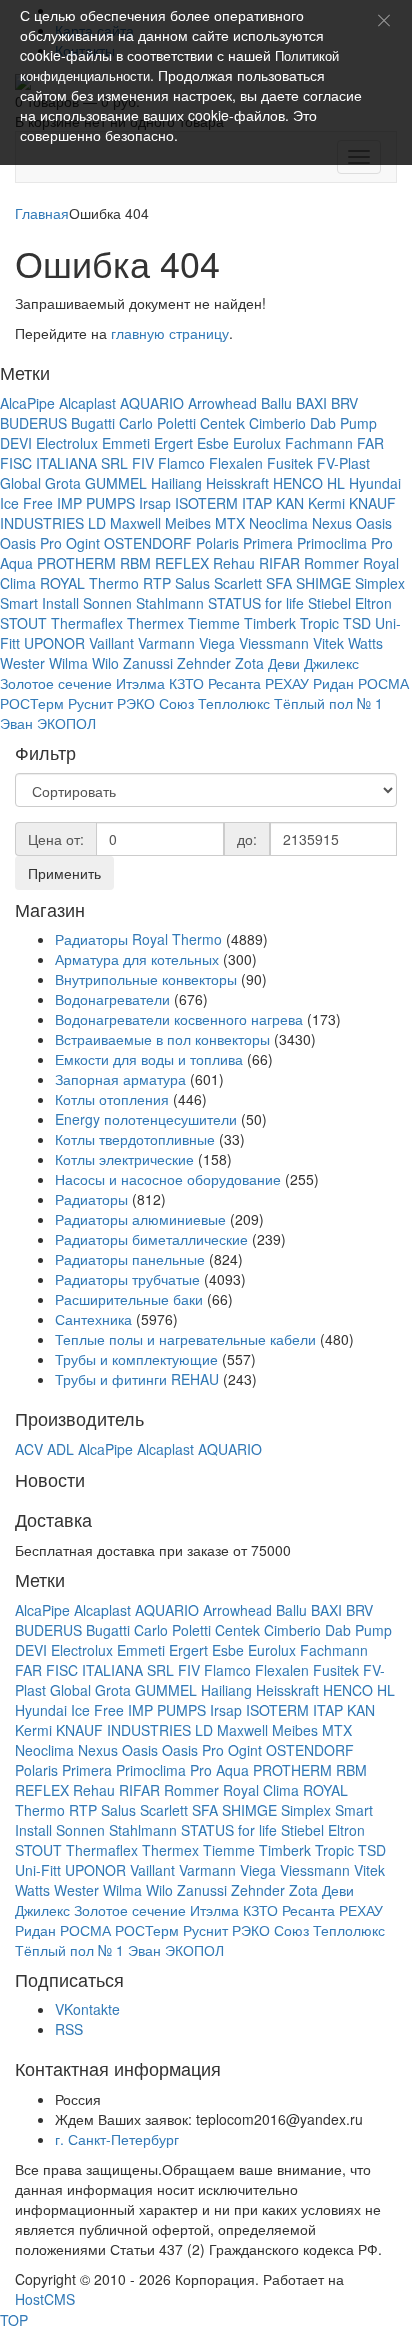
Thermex (155, 623)
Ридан (333, 683)
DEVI (16, 443)
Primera (268, 543)
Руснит (90, 703)
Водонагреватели (112, 999)
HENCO (298, 483)
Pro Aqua (219, 1770)
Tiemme (214, 623)
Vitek (328, 643)
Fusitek (290, 463)
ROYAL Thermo (89, 583)
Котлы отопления (114, 1099)
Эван (16, 723)
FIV (143, 463)
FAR (370, 443)
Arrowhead (222, 403)
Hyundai (375, 483)
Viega (217, 643)
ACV (29, 1449)
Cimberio (277, 423)
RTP (157, 583)
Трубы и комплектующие (136, 1359)
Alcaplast (87, 403)
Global (20, 483)
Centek (222, 423)
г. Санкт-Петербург (117, 2139)
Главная (42, 213)
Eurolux (257, 443)
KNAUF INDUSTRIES (123, 1730)
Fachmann (319, 443)
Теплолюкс (234, 703)
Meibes (188, 523)
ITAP (257, 503)
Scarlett (238, 583)
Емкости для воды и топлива (149, 1059)
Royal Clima (261, 1790)
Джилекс (331, 663)
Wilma (68, 663)
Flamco (181, 463)
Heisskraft (237, 483)
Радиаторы (93, 1199)
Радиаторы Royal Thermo (138, 939)
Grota (63, 483)
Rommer (331, 563)
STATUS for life (256, 603)
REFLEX (182, 563)
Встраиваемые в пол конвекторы (162, 1039)
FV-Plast (343, 463)
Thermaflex (87, 623)
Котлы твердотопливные (135, 1139)
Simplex (380, 583)
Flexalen (236, 463)
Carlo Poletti (157, 423)
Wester (22, 663)
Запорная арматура (120, 1079)
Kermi (326, 503)
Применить (64, 873)
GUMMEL (116, 483)
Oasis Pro (31, 543)
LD (97, 523)
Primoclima (332, 543)
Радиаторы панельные (130, 1259)
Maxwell (135, 523)
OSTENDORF (148, 543)
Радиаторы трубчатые (127, 1279)
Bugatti (93, 423)
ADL (60, 1449)
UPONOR (54, 643)
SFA (279, 583)
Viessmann (274, 643)
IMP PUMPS (96, 503)
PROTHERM (76, 563)
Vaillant (111, 643)
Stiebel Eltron (350, 603)
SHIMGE (323, 583)
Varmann (166, 643)
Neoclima (278, 523)
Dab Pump (343, 423)
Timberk (270, 623)
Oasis (374, 523)
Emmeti (126, 443)
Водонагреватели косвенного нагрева (179, 1019)
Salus (192, 583)
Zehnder (204, 663)
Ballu (276, 403)
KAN (290, 503)
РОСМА (383, 683)
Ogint (83, 543)
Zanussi (148, 663)
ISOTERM (206, 503)
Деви (284, 663)
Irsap (155, 503)
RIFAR (279, 563)
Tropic (319, 623)
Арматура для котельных (137, 959)
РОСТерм (32, 703)
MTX (230, 523)
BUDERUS (33, 423)
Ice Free (26, 503)
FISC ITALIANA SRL (64, 463)
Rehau (234, 563)
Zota (249, 663)
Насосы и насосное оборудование (168, 1179)
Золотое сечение (56, 683)
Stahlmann (170, 603)
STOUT (23, 623)
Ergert (173, 443)
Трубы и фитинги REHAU (137, 1379)
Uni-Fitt (38, 1870)
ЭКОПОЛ (66, 723)
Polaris (217, 543)
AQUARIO (152, 403)
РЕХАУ (287, 683)
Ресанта (234, 683)
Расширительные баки (129, 1299)
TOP (14, 2320)
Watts (365, 643)
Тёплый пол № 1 (328, 703)
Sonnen (107, 603)
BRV (344, 403)
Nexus (332, 523)
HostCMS (45, 2299)
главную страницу (170, 333)
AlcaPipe (27, 403)
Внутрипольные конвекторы (146, 979)
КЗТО (186, 683)
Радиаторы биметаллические (151, 1239)
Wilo (105, 663)
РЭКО (136, 703)
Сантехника (93, 1319)
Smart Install (39, 603)
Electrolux (67, 443)
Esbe (213, 443)
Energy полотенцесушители (146, 1119)
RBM (135, 563)
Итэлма (140, 683)
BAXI (311, 403)
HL (336, 483)
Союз (176, 703)
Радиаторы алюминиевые (140, 1219)
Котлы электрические (124, 1159)
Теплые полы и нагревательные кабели (185, 1339)
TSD (357, 623)
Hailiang (176, 483)
